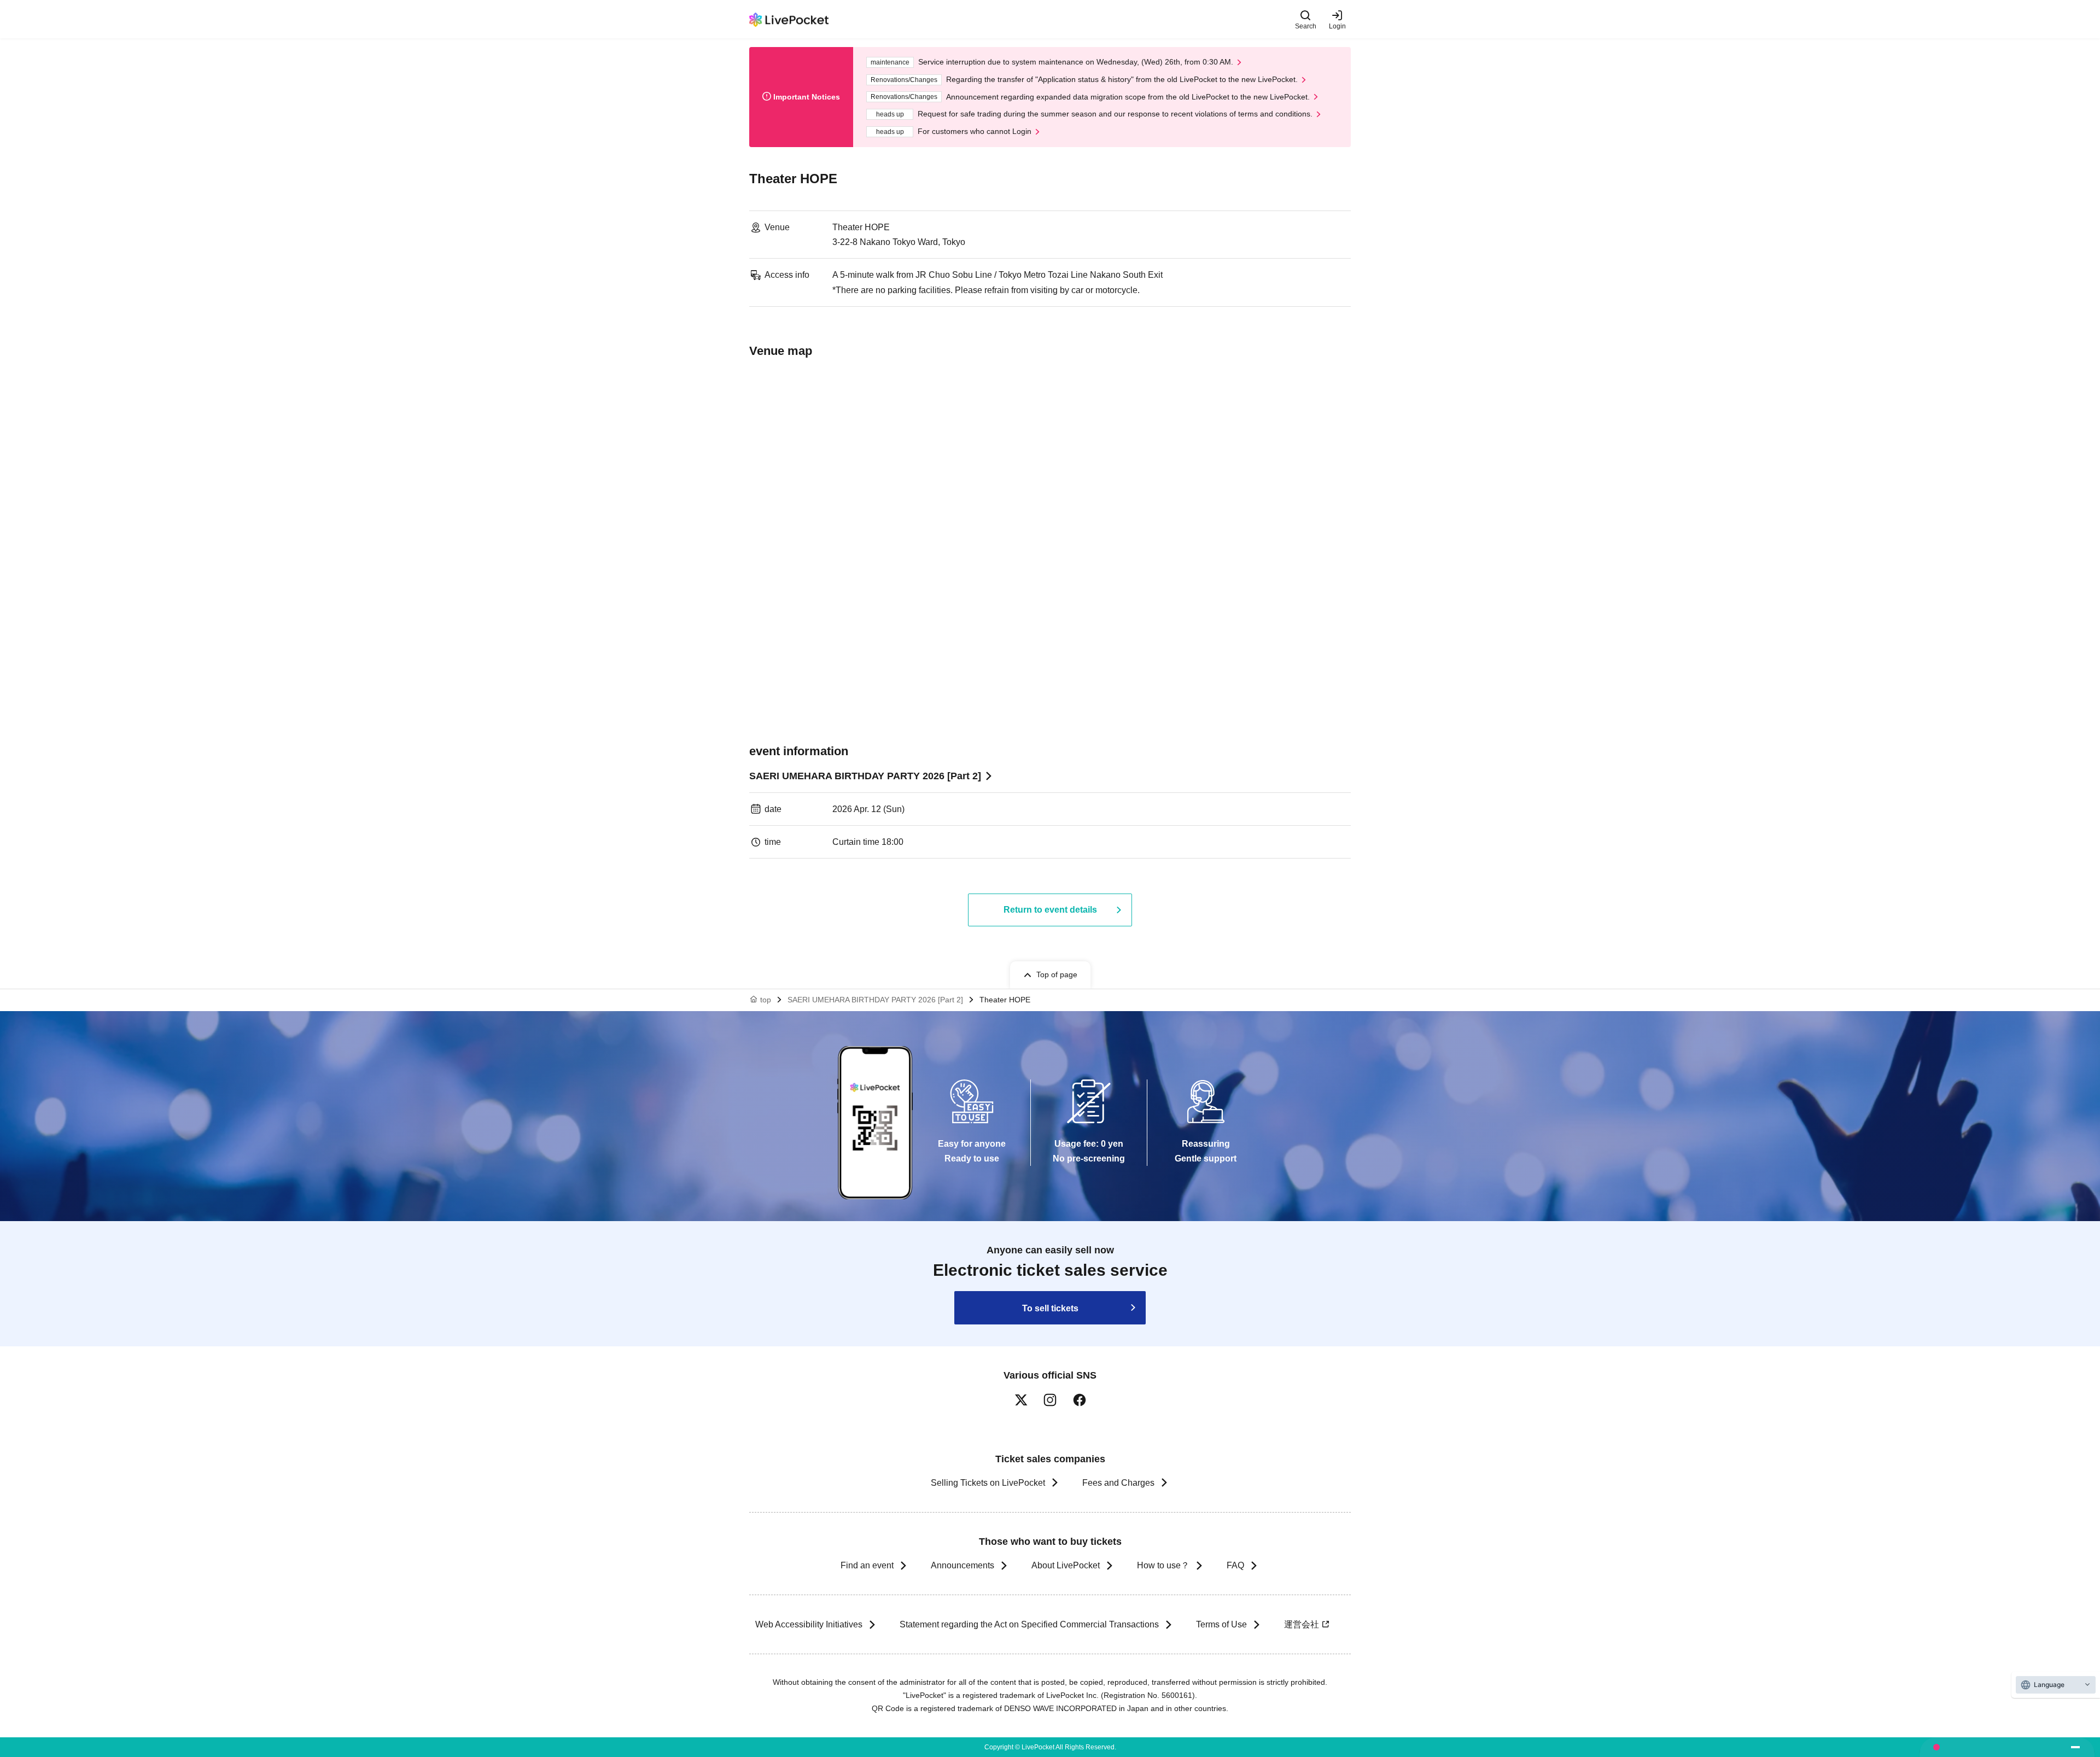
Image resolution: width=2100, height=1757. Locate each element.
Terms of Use (1221, 1624)
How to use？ (1163, 1565)
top (766, 1000)
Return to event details (1050, 910)
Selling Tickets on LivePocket (988, 1483)
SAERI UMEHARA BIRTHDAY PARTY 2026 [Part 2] (865, 776)
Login (1337, 26)
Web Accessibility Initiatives (809, 1624)
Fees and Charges (1118, 1483)
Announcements (962, 1565)
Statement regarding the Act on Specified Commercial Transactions (1029, 1624)
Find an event (867, 1565)
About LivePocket (1066, 1565)
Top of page (1057, 974)
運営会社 (1302, 1624)
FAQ (1235, 1565)
